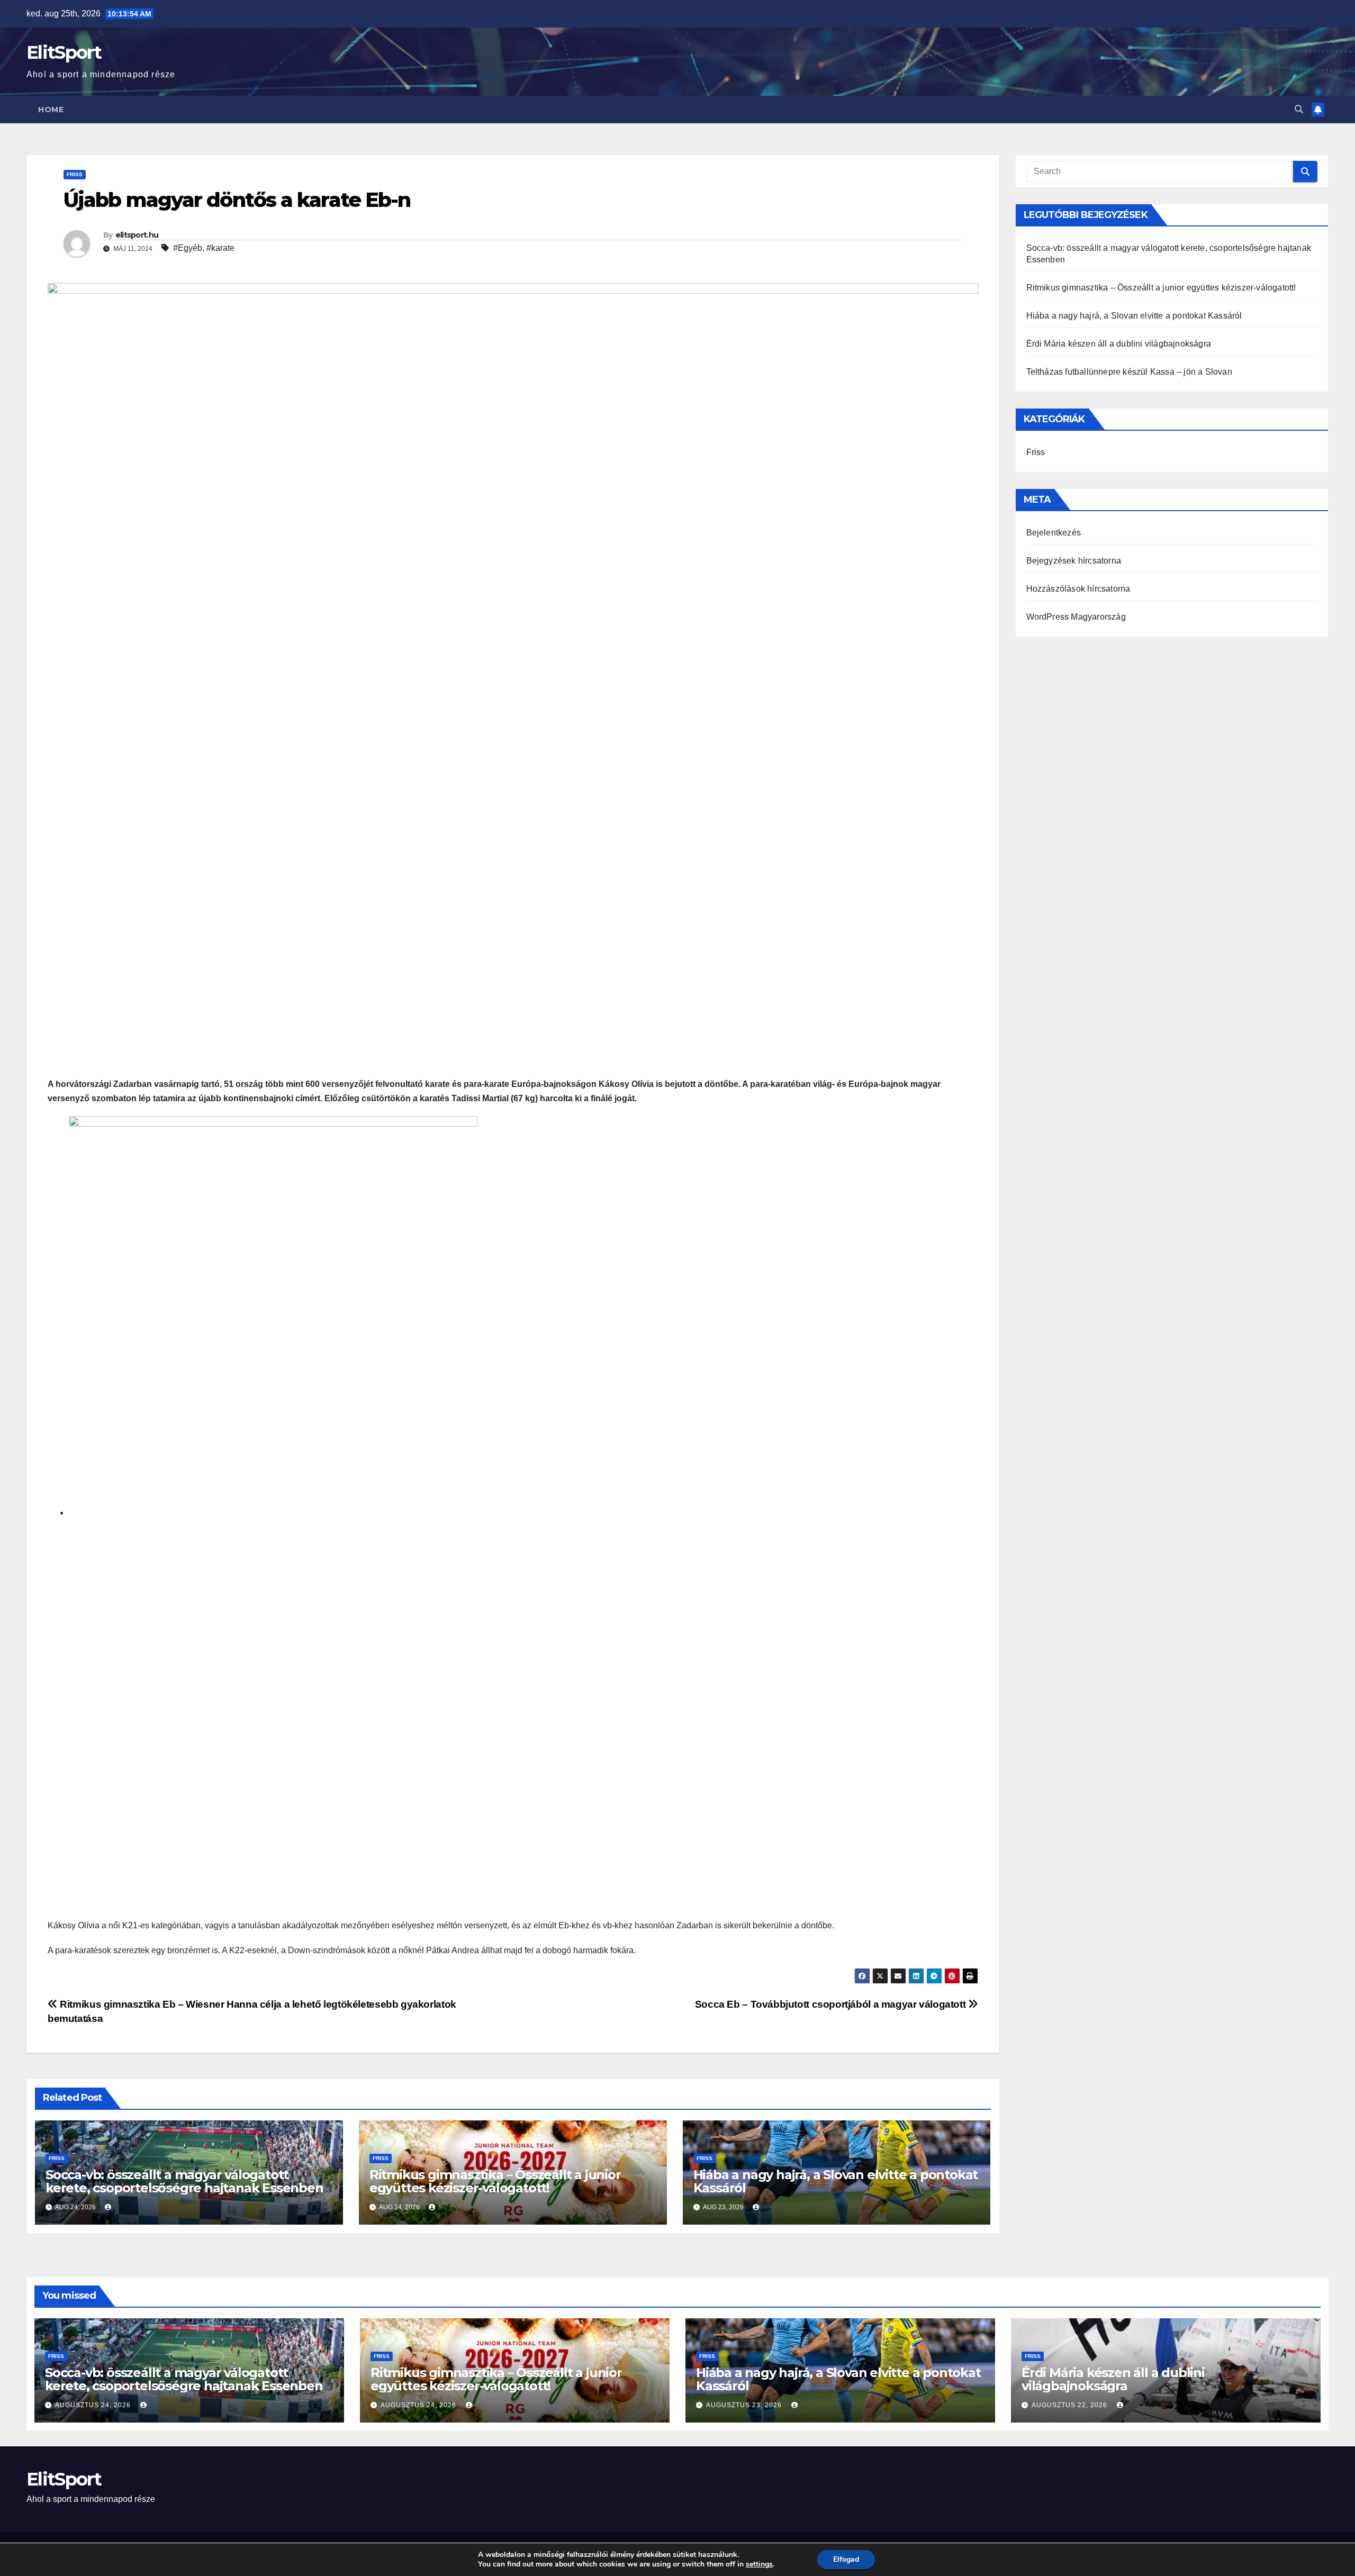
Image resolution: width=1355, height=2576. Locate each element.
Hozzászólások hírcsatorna (1078, 589)
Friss (75, 174)
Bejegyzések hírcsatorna (1074, 561)
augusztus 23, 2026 (745, 2405)
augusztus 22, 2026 (1071, 2405)
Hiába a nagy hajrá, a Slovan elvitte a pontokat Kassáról (836, 2181)
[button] (1299, 109)
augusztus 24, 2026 (94, 2405)
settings (759, 2564)
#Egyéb (188, 248)
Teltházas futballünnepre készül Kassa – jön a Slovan (1129, 372)
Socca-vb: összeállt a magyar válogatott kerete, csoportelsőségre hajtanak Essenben (184, 2181)
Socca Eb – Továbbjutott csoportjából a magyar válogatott (832, 2004)
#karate (220, 248)
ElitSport (64, 52)
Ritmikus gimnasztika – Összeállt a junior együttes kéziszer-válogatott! (495, 2181)
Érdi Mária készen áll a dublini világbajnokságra (1119, 344)
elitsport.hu (137, 235)
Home (51, 110)
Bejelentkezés (1054, 533)
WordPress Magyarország (1076, 617)
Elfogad (846, 2559)
